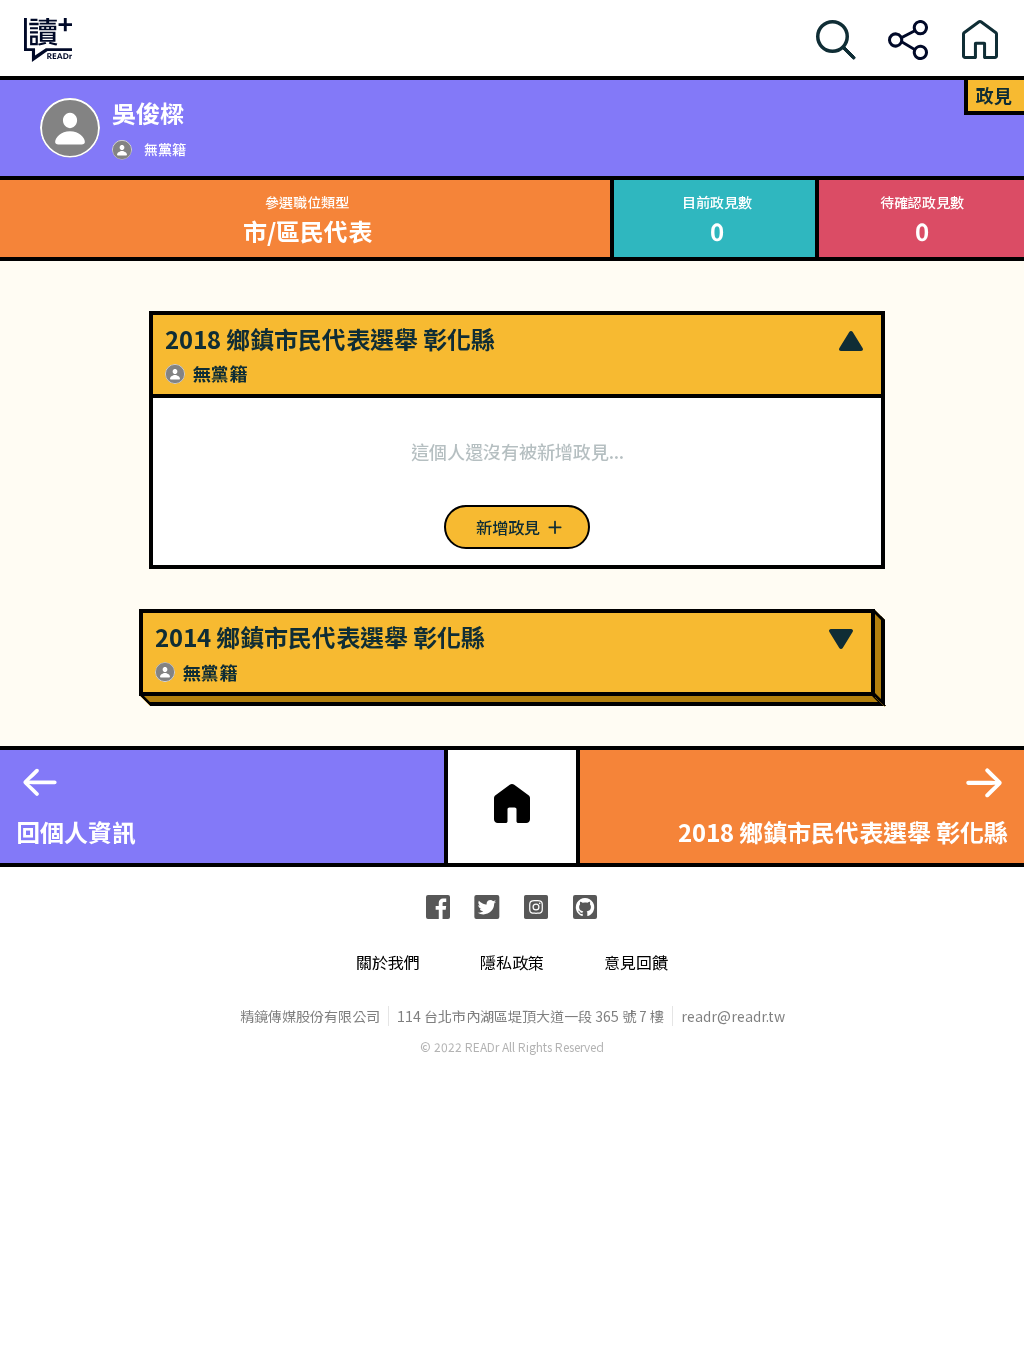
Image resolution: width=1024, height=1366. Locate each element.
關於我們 (388, 962)
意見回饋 (636, 962)
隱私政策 (512, 962)
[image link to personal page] (70, 128)
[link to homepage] (512, 804)
